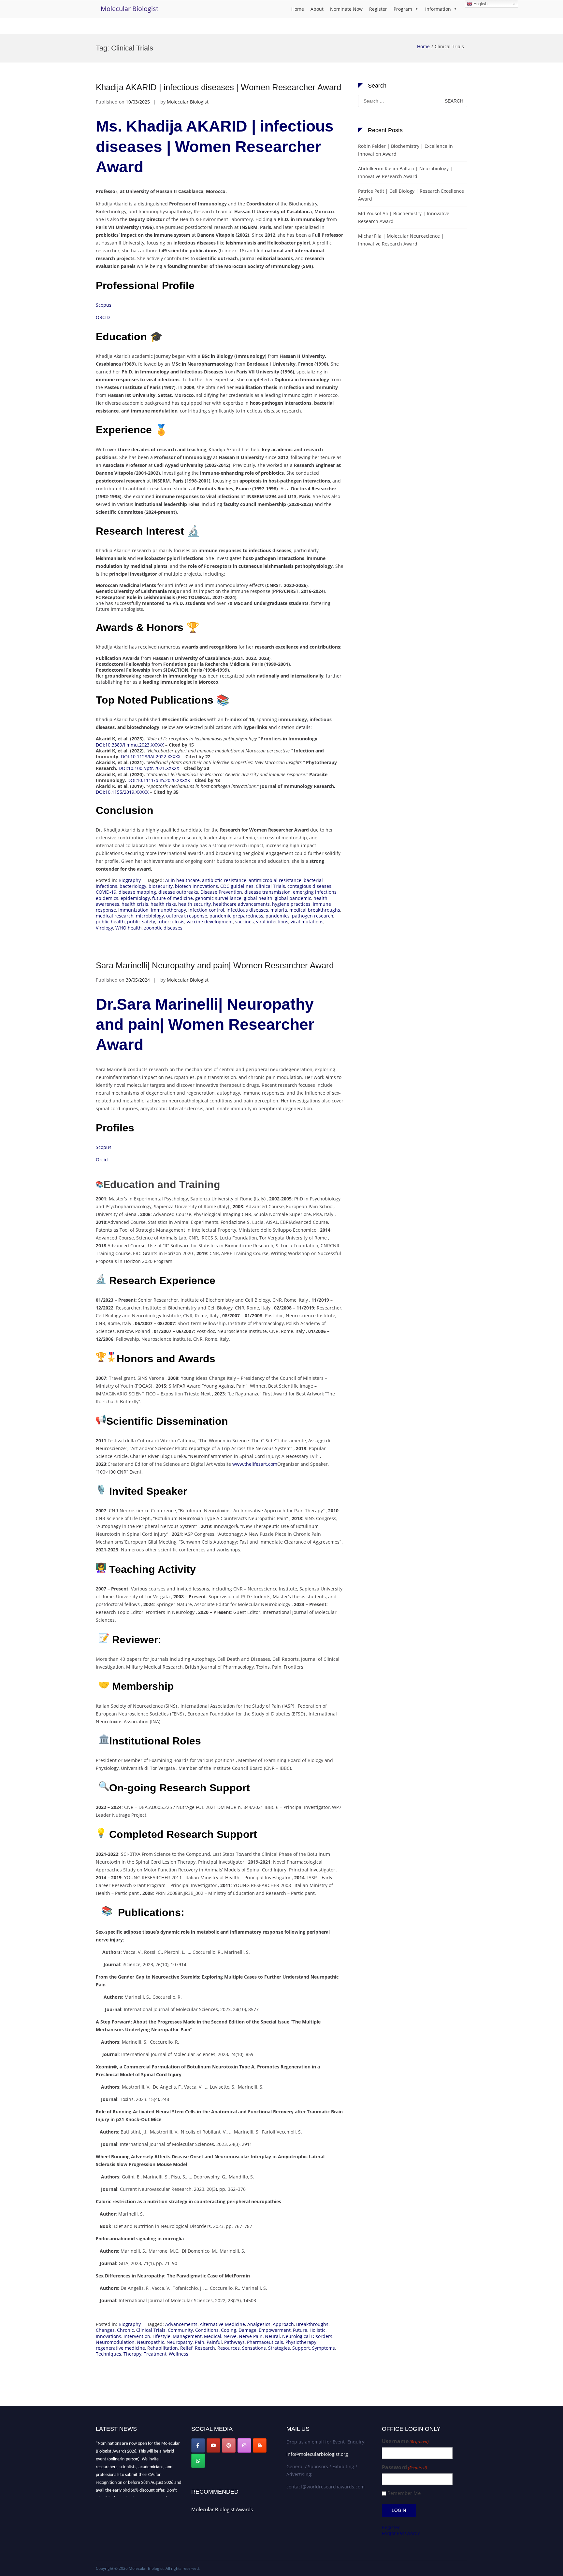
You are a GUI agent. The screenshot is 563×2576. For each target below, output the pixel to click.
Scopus (104, 305)
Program (403, 9)
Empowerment (275, 2330)
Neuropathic (151, 2342)
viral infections (272, 922)
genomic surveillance (218, 898)
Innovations (108, 2336)
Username (405, 2441)
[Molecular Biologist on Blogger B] (260, 2445)
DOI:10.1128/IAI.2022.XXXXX (151, 756)
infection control (206, 910)
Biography (130, 880)
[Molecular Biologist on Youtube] (213, 2445)
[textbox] (220, 1546)
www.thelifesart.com (255, 1464)
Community (180, 2330)
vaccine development (210, 922)
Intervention (137, 2336)
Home (298, 9)
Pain (200, 2342)
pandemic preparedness (236, 916)
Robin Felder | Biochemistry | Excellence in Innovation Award (405, 150)
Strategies (279, 2348)
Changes (105, 2330)
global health (258, 898)
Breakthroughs (312, 2324)
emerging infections (315, 892)
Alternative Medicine (222, 2324)
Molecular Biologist (130, 9)
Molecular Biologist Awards (222, 2509)
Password (404, 2467)
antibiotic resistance (224, 880)
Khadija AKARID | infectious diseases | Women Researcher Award (218, 87)
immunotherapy (168, 910)
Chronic (125, 2330)
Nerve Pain (251, 2336)
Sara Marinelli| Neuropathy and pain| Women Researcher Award (215, 965)
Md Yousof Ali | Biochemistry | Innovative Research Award (404, 217)
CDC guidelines (237, 886)
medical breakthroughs (315, 910)
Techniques (108, 2354)
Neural (272, 2336)
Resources (229, 2348)
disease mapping (137, 892)
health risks (163, 904)
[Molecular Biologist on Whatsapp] (198, 2461)
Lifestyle (161, 2336)
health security (195, 904)
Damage (247, 2330)
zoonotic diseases (163, 928)
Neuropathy (180, 2342)
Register (378, 9)
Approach (283, 2324)
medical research (115, 916)
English (480, 4)
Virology (104, 928)
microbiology (150, 916)
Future (300, 2330)
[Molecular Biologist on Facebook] (198, 2445)
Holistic (318, 2330)
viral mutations (307, 922)
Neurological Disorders (307, 2336)
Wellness (179, 2354)
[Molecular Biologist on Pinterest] (229, 2445)
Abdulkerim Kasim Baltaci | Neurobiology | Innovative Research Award (405, 172)
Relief (186, 2348)
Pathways (234, 2342)
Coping (229, 2330)
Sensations (254, 2348)
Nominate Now (346, 9)
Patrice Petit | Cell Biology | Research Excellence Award (411, 195)
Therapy (132, 2354)
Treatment (155, 2354)
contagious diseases (309, 886)
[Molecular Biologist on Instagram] (244, 2445)
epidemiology (135, 898)
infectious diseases (247, 910)
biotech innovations (196, 886)
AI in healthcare (182, 880)
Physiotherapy (301, 2342)
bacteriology (133, 886)
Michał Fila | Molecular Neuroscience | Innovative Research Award (401, 240)
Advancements (181, 2324)
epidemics (107, 898)
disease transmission (267, 892)
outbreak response (187, 916)
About (317, 9)
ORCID (103, 317)
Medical (213, 2336)
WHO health (129, 928)
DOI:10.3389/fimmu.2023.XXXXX (130, 745)
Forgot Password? (401, 2533)
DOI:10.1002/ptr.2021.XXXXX (149, 768)
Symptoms (324, 2348)
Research (205, 2348)
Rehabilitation (163, 2348)
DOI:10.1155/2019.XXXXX (122, 792)
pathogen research (313, 916)
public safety (141, 922)
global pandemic (293, 898)
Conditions (207, 2330)
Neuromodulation (115, 2342)
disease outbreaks (178, 892)
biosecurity (161, 886)
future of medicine (173, 898)
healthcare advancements (241, 904)
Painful (214, 2342)
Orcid (102, 1160)
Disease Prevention (221, 892)
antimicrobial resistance (275, 880)
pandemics (278, 916)
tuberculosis (171, 922)
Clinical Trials (270, 886)
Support (301, 2348)
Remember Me (404, 2493)
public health (110, 922)
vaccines (245, 922)
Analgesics (259, 2324)
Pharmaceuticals (265, 2342)
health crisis (135, 904)
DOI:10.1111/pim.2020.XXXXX (159, 780)
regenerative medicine (120, 2348)
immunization (133, 910)
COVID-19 (106, 892)
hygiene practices (291, 904)
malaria (279, 910)
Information (438, 9)
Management (187, 2336)
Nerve (230, 2336)
